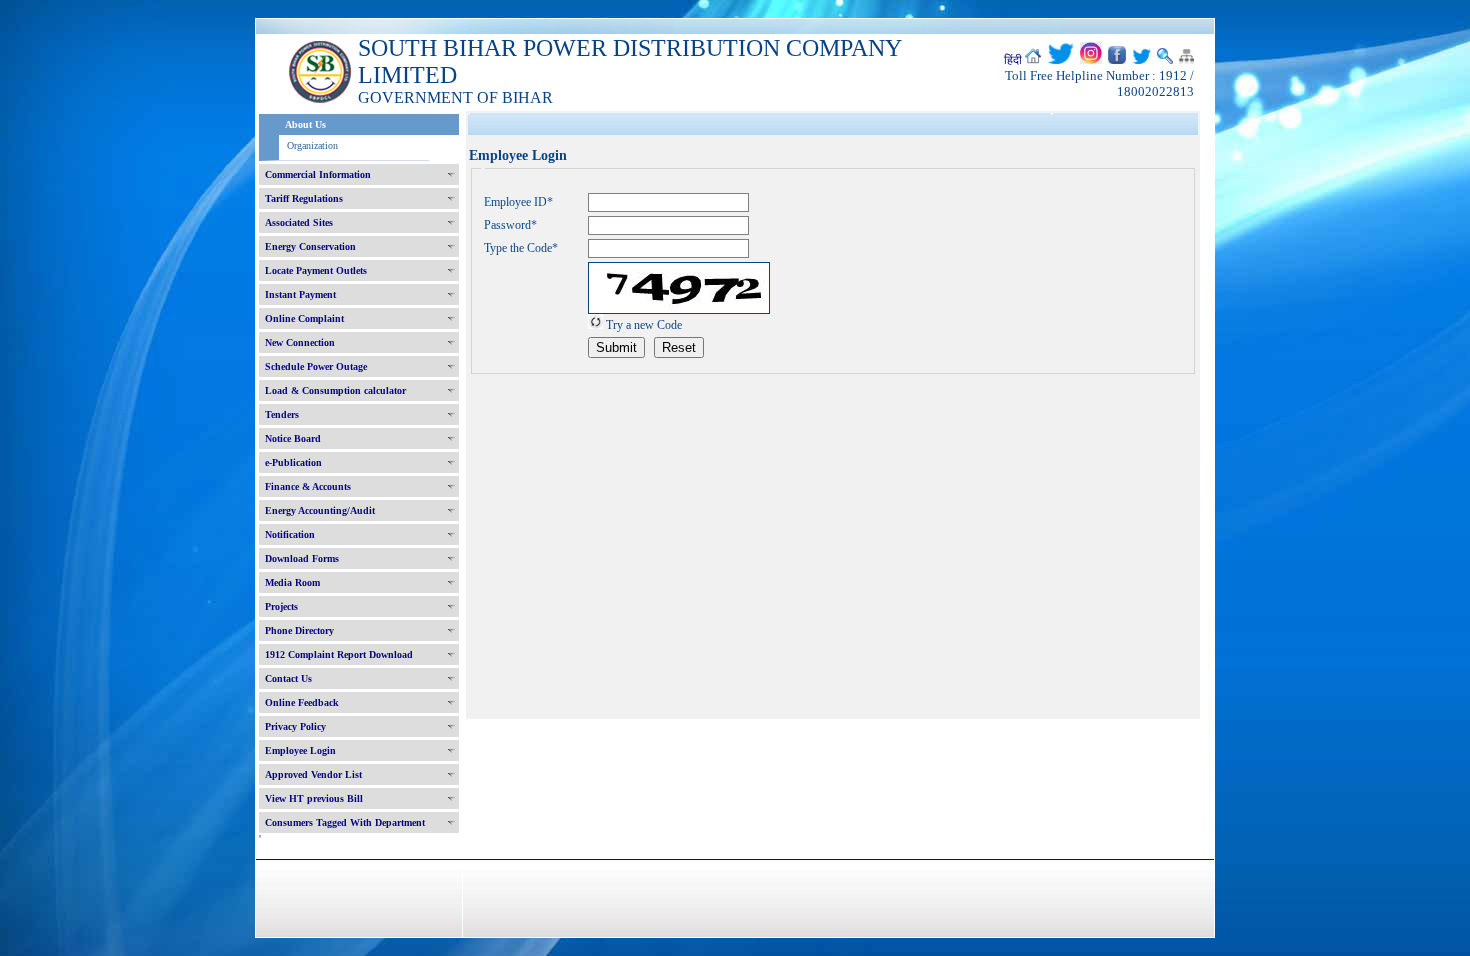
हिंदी (1013, 60)
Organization (312, 145)
